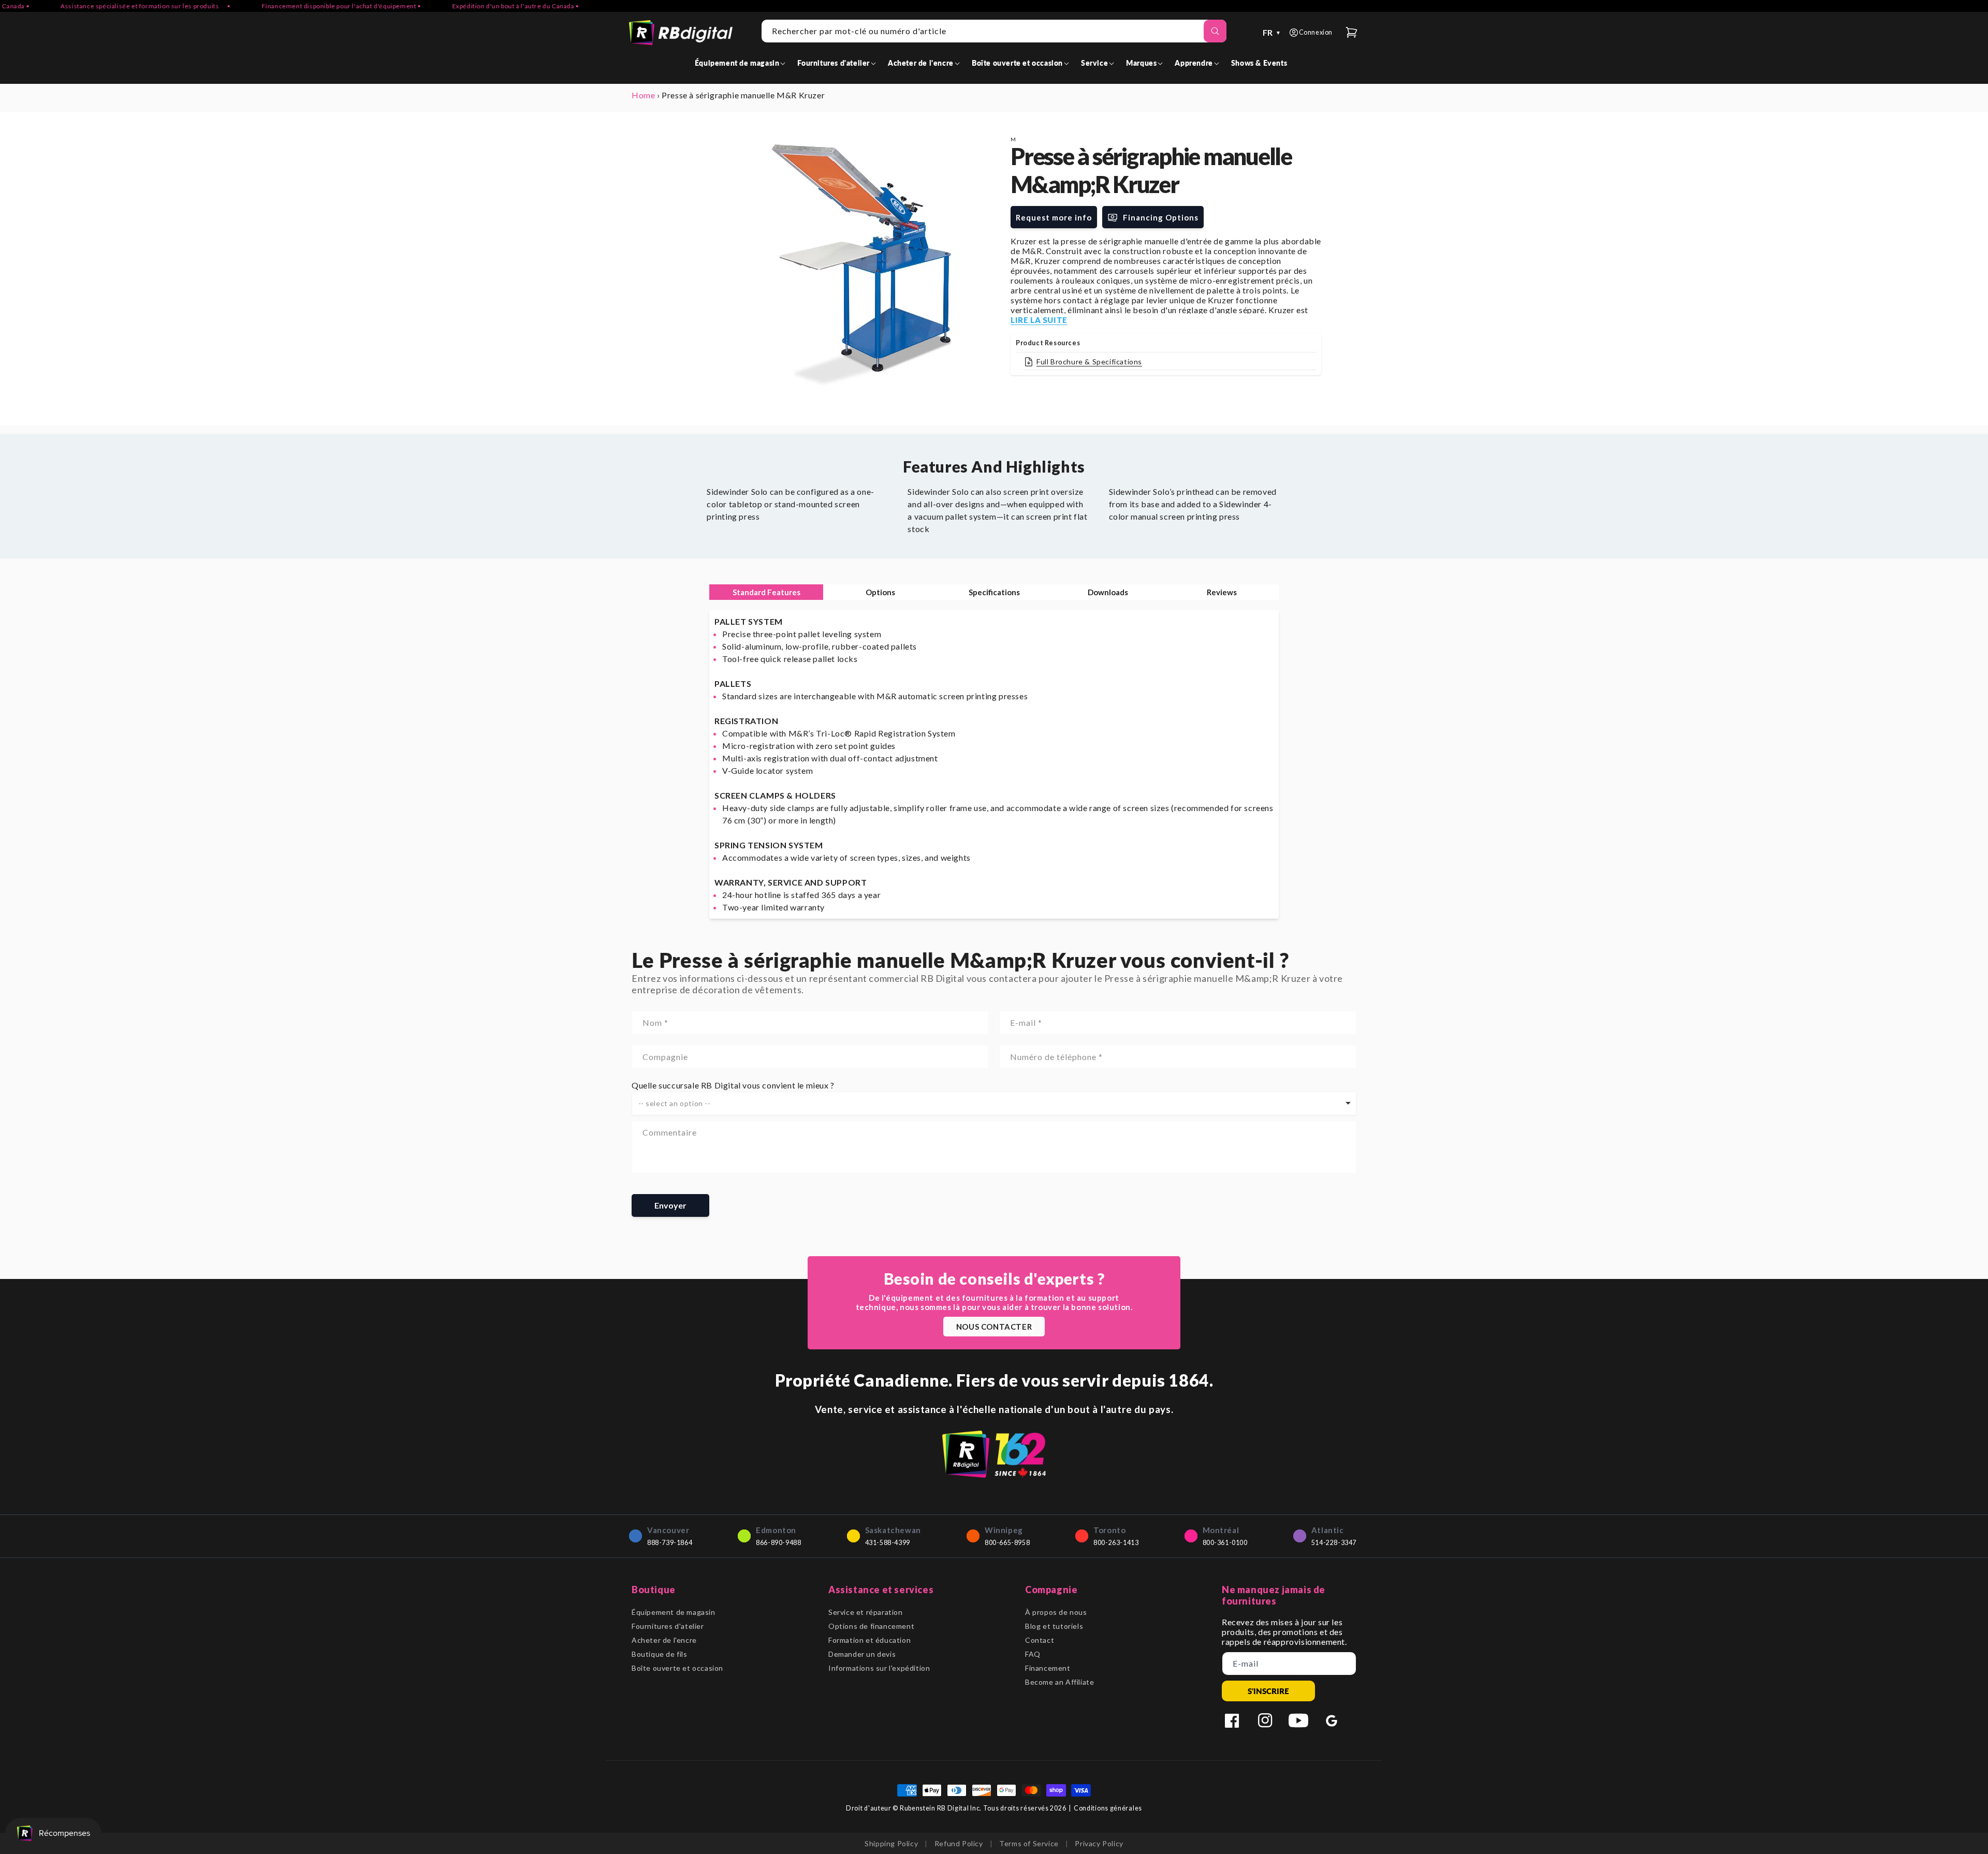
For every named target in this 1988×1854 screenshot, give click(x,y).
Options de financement (871, 1626)
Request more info (1054, 217)
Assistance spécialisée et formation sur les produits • (87, 6)
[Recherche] (1215, 31)
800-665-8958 (1007, 1543)
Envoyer (670, 1205)
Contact (1040, 1640)
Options (880, 592)
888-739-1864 (670, 1543)
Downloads (1108, 592)
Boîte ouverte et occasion (677, 1668)
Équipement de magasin (674, 1612)
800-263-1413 (1116, 1543)
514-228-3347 (1334, 1543)
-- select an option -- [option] (675, 1103)
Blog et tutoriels (1054, 1626)
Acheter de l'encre (664, 1640)
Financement (1048, 1668)
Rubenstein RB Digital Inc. (941, 1808)
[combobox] (994, 31)
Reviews (1222, 592)
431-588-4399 (888, 1543)
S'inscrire (1268, 1691)
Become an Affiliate (1059, 1682)
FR (1272, 32)
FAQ (1033, 1654)
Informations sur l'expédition (879, 1668)
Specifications (994, 592)
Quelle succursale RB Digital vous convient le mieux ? (733, 1085)
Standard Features (766, 592)
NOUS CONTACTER (994, 1327)
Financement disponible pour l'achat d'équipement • (284, 6)
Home (643, 95)
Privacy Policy (1099, 1843)
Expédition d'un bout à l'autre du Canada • (458, 6)
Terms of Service (1029, 1843)
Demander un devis (862, 1654)
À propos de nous (1056, 1612)
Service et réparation (866, 1612)
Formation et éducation (869, 1640)
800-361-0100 (1225, 1543)
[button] (742, 63)
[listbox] (994, 1103)
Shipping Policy (891, 1843)
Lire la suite (1039, 320)
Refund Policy (959, 1843)
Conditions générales (1108, 1808)
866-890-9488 (778, 1543)
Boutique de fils (660, 1654)
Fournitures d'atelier (668, 1626)
